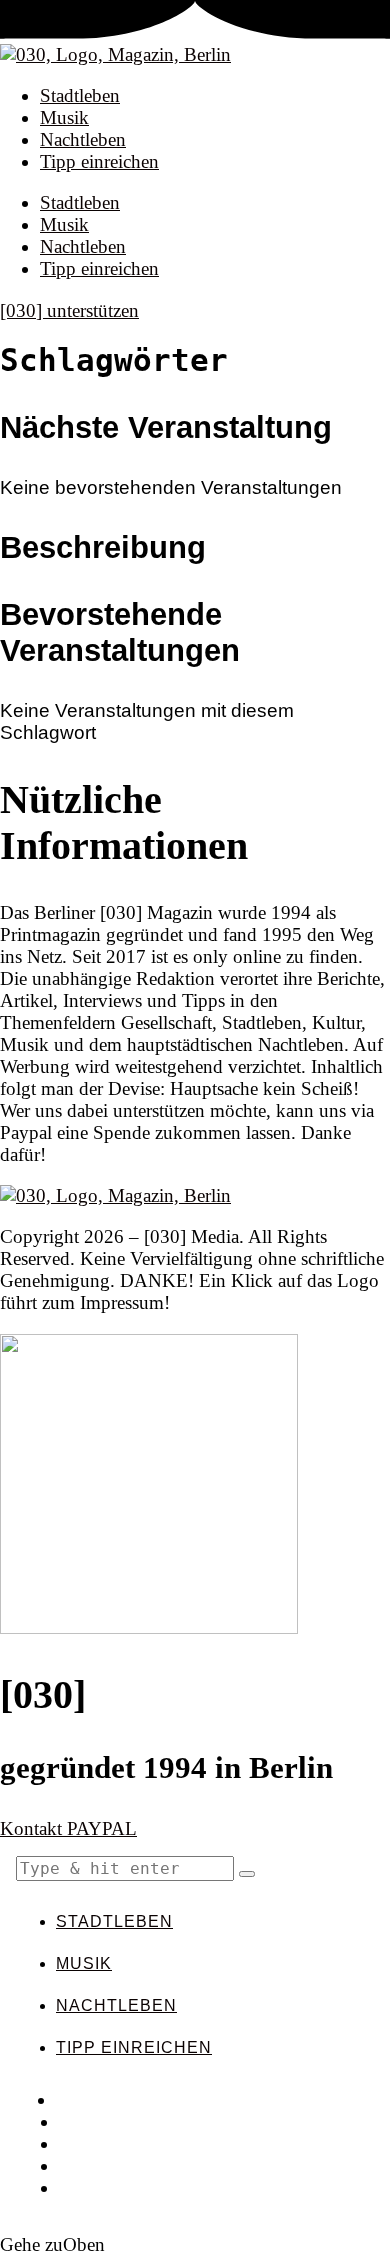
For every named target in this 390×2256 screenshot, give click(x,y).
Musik (64, 117)
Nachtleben (83, 139)
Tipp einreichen (99, 161)
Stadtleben (80, 95)
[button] (247, 1874)
